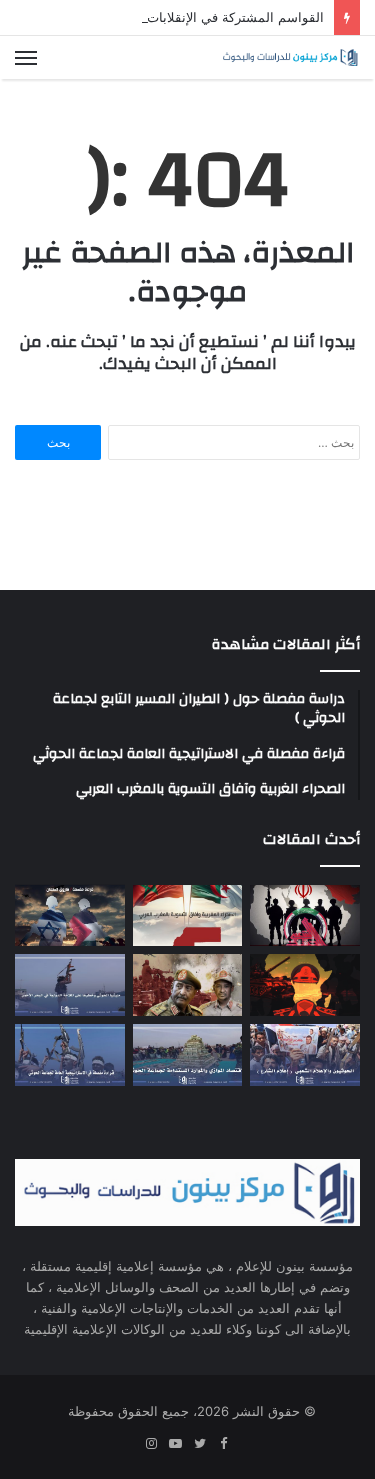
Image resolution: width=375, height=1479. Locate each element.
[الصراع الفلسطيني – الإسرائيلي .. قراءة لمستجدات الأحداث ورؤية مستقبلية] (70, 916)
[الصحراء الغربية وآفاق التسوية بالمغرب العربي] (188, 916)
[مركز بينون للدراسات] (290, 57)
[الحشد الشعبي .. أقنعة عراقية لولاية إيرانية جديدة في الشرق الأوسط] (305, 916)
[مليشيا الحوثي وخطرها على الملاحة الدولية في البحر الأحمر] (70, 985)
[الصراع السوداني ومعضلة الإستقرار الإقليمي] (188, 985)
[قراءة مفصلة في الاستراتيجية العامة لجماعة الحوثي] (70, 1055)
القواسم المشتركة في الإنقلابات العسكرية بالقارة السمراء (163, 17)
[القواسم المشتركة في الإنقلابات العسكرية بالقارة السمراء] (305, 985)
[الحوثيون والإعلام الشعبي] (305, 1055)
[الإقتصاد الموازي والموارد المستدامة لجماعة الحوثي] (188, 1055)
